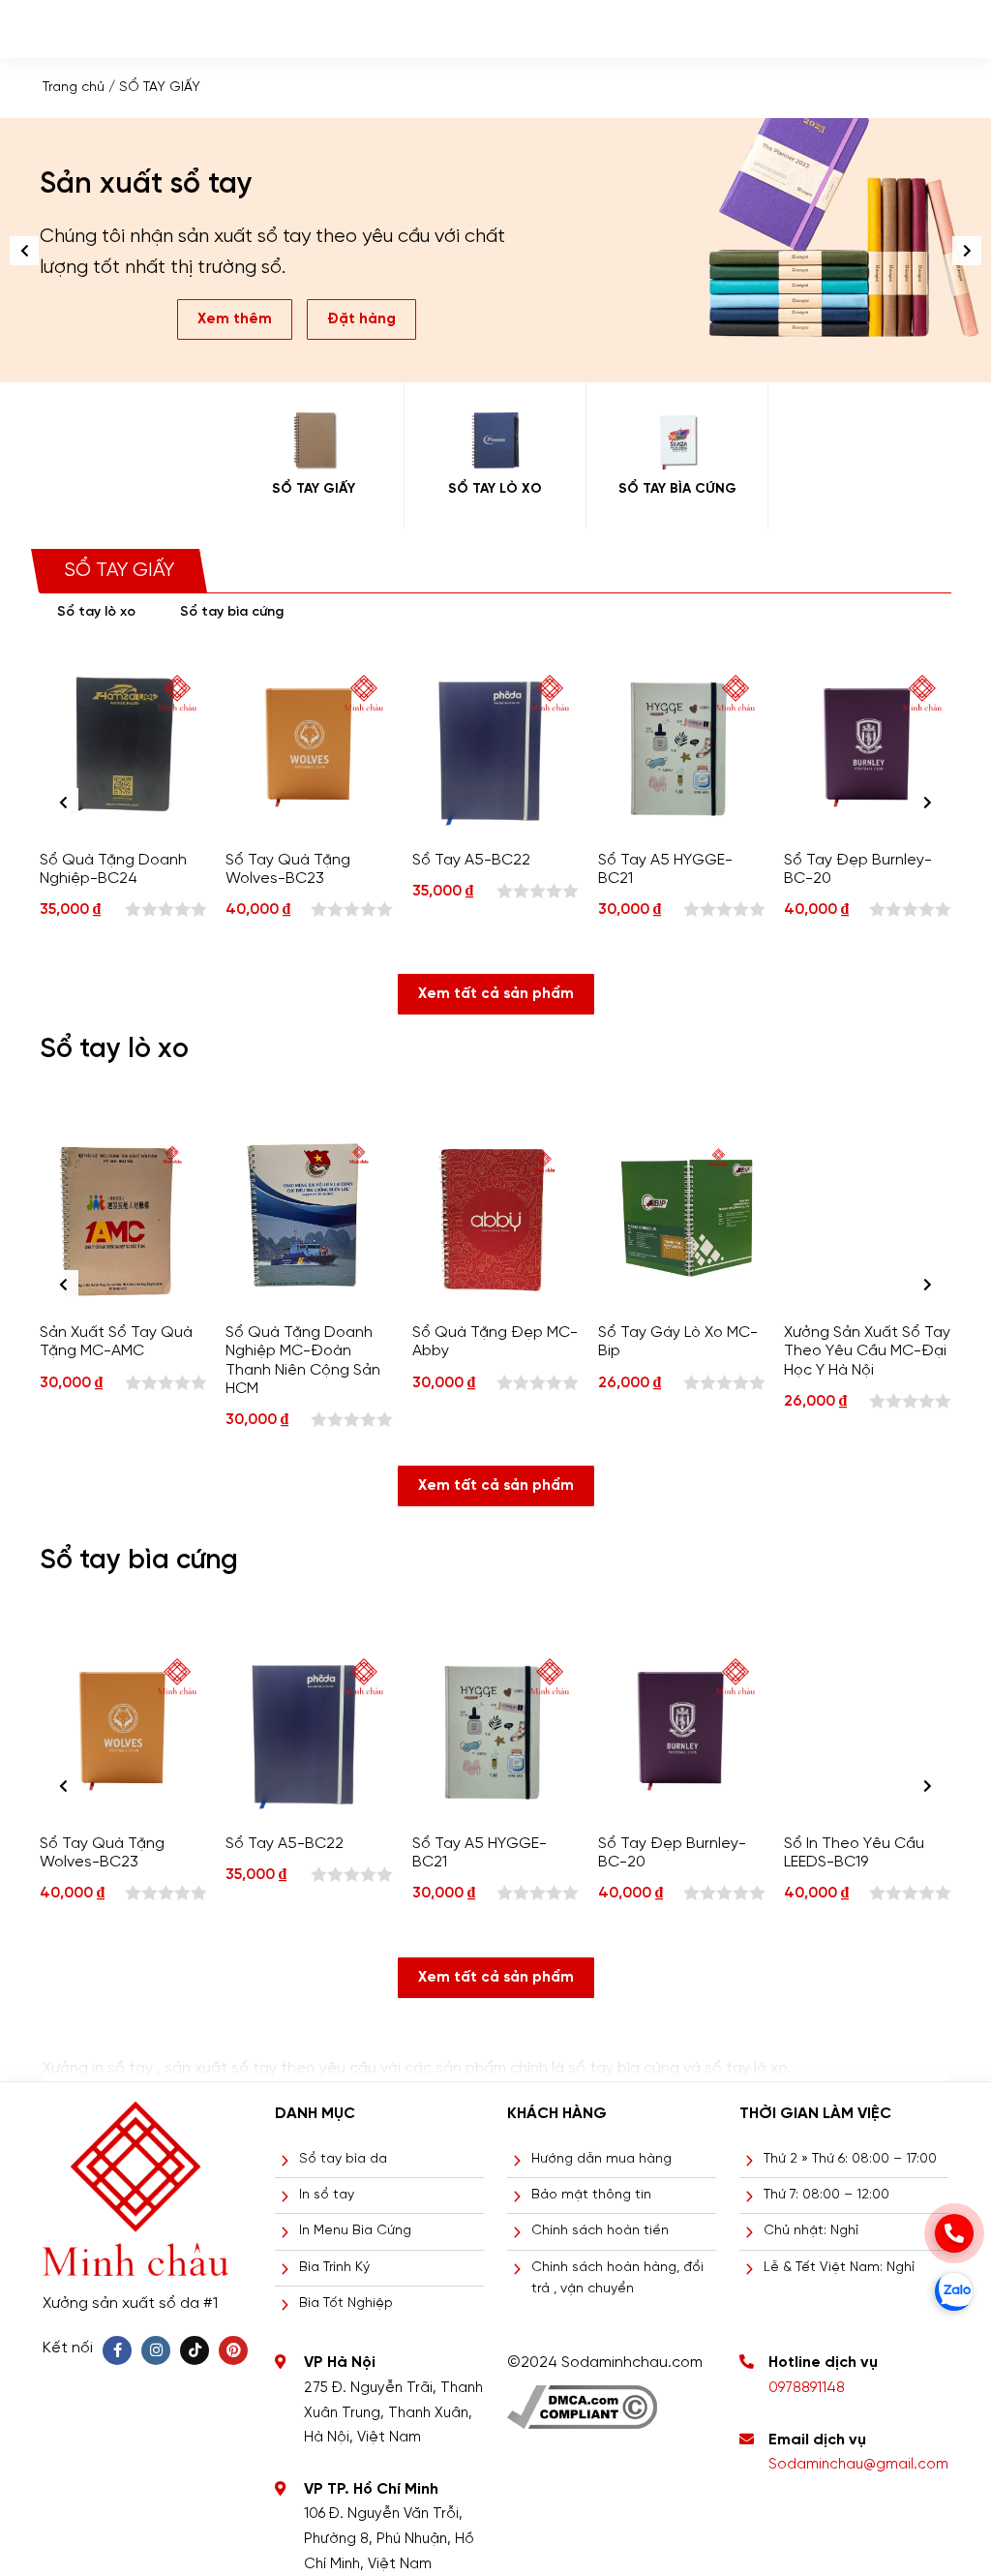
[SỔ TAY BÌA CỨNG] (677, 440)
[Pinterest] (233, 2350)
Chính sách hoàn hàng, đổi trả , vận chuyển (617, 2278)
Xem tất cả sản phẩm (496, 994)
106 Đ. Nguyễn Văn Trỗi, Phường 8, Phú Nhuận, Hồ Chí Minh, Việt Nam (389, 2539)
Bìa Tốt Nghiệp (346, 2303)
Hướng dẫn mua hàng (601, 2159)
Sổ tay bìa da (343, 2159)
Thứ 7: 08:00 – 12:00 (826, 2195)
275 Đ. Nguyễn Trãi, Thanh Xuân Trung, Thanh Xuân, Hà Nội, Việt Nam (393, 2413)
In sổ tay (327, 2195)
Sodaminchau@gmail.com (858, 2465)
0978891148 (807, 2388)
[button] (967, 251)
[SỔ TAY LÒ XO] (495, 440)
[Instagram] (156, 2350)
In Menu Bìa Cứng (355, 2231)
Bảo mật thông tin (591, 2195)
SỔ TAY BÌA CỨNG (677, 489)
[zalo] (954, 2291)
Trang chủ (74, 88)
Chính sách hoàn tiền (600, 2231)
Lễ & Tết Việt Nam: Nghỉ (839, 2268)
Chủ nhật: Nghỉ (811, 2231)
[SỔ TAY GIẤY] (313, 440)
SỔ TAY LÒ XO (495, 489)
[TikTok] (195, 2350)
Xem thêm (230, 244)
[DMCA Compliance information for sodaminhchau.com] (582, 2400)
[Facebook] (117, 2350)
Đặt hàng (357, 244)
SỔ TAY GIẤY (314, 489)
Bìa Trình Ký (334, 2268)
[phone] (954, 2233)
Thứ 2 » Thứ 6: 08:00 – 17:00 (850, 2159)
